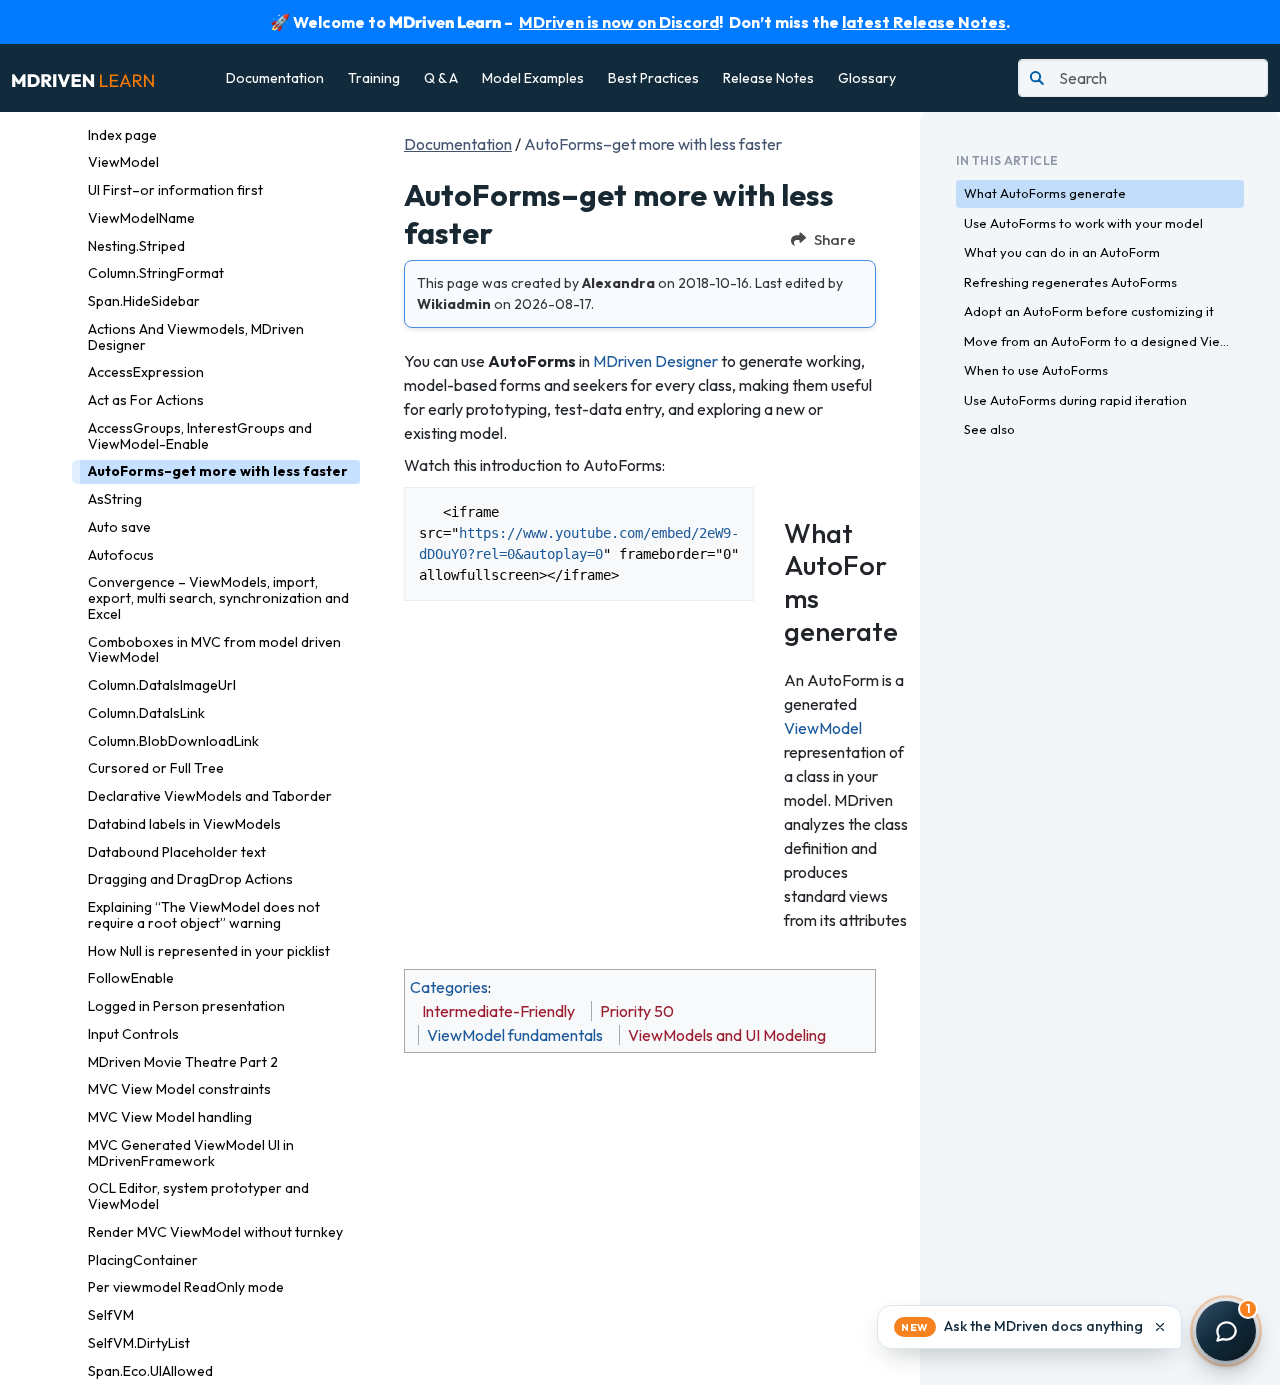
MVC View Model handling (170, 1117)
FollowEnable (131, 978)
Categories (449, 987)
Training (374, 78)
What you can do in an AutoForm (1062, 252)
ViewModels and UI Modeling (727, 1035)
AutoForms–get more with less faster (218, 471)
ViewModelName (141, 218)
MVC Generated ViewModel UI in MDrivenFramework (191, 1153)
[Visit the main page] (83, 78)
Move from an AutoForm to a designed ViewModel (1104, 341)
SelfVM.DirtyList (139, 1343)
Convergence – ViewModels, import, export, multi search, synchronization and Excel (218, 598)
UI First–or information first (175, 190)
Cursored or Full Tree (156, 768)
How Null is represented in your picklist (209, 951)
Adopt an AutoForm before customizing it (1089, 311)
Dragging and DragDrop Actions (190, 879)
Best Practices (653, 78)
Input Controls (133, 1034)
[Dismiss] (1160, 1327)
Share (835, 239)
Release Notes (768, 78)
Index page (122, 135)
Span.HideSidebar (144, 301)
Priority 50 (637, 1011)
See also (989, 429)
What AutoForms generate (1045, 193)
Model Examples (533, 78)
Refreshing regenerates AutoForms (1070, 282)
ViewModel (123, 162)
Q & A (441, 78)
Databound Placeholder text (177, 852)
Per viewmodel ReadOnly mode (186, 1287)
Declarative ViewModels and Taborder (210, 796)
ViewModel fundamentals (515, 1035)
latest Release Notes (924, 22)
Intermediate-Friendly (498, 1011)
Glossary (867, 78)
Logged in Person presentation (186, 1006)
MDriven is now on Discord (619, 22)
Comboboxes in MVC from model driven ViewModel (214, 650)
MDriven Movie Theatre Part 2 (183, 1062)
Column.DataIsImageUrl (162, 685)
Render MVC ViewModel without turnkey (215, 1232)
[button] (1029, 1327)
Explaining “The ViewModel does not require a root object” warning (204, 915)
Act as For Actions (146, 400)
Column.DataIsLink (146, 713)
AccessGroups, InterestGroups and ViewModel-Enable (200, 436)
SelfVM (111, 1315)
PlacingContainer (143, 1260)
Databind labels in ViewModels (184, 824)
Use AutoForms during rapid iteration (1075, 400)
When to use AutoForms (1036, 370)
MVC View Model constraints (179, 1089)
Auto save (119, 527)
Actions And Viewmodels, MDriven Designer (196, 337)
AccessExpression (146, 372)
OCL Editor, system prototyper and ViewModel (198, 1196)
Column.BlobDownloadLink (173, 741)
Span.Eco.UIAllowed (150, 1371)
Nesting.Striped (136, 246)
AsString (115, 499)
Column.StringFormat (156, 273)
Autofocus (121, 555)
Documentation (275, 78)
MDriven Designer (655, 361)
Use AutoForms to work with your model (1083, 223)
